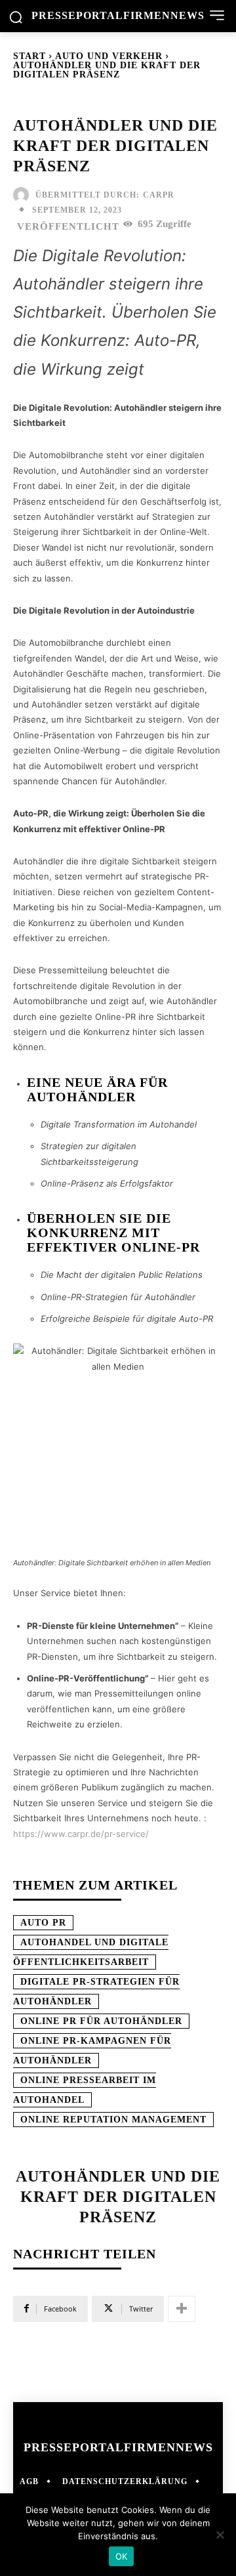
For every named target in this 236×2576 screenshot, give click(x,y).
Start (29, 56)
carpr (159, 195)
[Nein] (220, 2535)
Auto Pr (43, 1923)
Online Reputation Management (113, 2120)
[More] (182, 2309)
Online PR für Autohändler (101, 2021)
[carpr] (24, 195)
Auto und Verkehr (109, 56)
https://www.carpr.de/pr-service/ (81, 1834)
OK (122, 2556)
